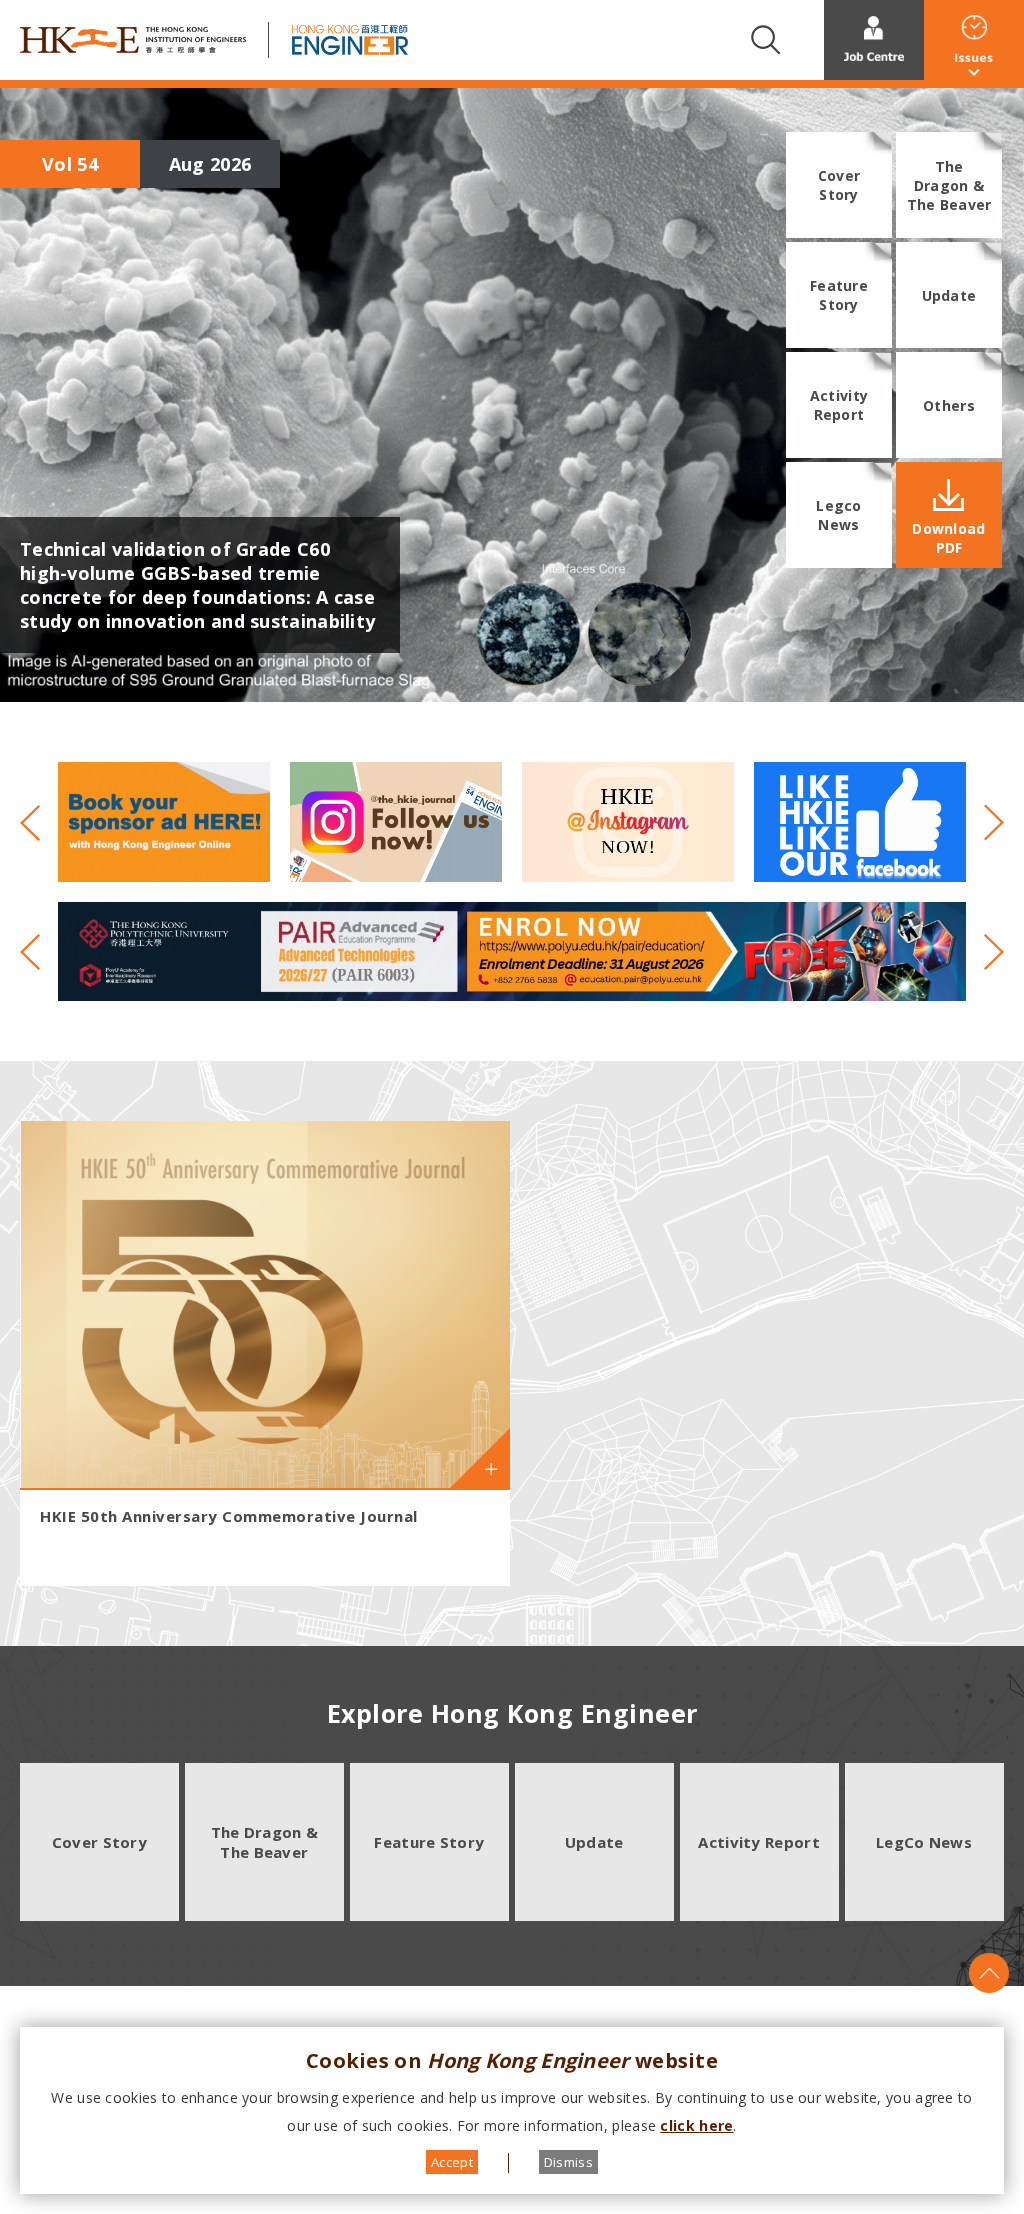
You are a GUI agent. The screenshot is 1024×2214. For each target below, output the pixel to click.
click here (696, 2125)
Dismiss (568, 2162)
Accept (452, 2162)
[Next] (985, 822)
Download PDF (948, 538)
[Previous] (39, 822)
